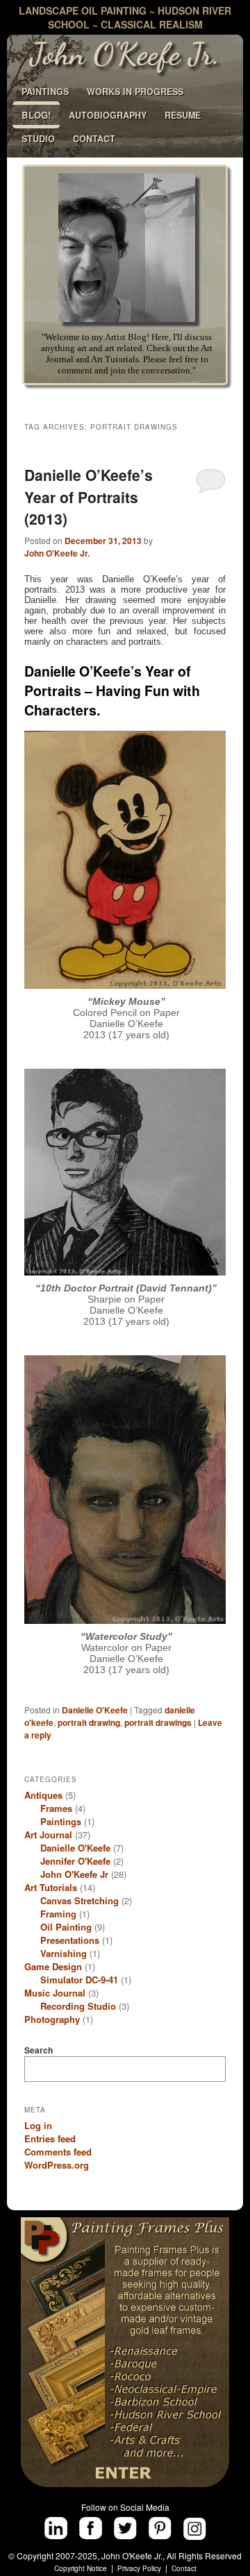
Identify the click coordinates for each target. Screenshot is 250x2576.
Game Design (53, 1966)
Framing (58, 1914)
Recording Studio (78, 2006)
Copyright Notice (81, 2568)
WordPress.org (57, 2165)
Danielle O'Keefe (95, 1710)
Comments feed (58, 2152)
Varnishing (64, 1953)
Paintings (61, 1821)
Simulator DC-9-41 (79, 1980)
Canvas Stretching (80, 1900)
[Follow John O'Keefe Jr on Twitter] (125, 2528)
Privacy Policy (139, 2568)
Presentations (70, 1940)
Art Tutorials (51, 1887)
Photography (52, 2019)
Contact (184, 2568)
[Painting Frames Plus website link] (125, 2352)
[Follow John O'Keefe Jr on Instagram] (195, 2528)
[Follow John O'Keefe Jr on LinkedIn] (56, 2528)
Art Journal (48, 1834)
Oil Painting (66, 1927)
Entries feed (50, 2138)
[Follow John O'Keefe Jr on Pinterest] (160, 2528)
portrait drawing (89, 1722)
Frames (56, 1808)
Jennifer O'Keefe (75, 1861)
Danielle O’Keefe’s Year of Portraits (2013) (89, 497)
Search (39, 2050)
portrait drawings (158, 1722)
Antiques (43, 1795)
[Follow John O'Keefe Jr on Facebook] (91, 2528)
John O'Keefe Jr (74, 1874)
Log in (38, 2125)
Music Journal (55, 1993)
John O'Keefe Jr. (57, 553)
